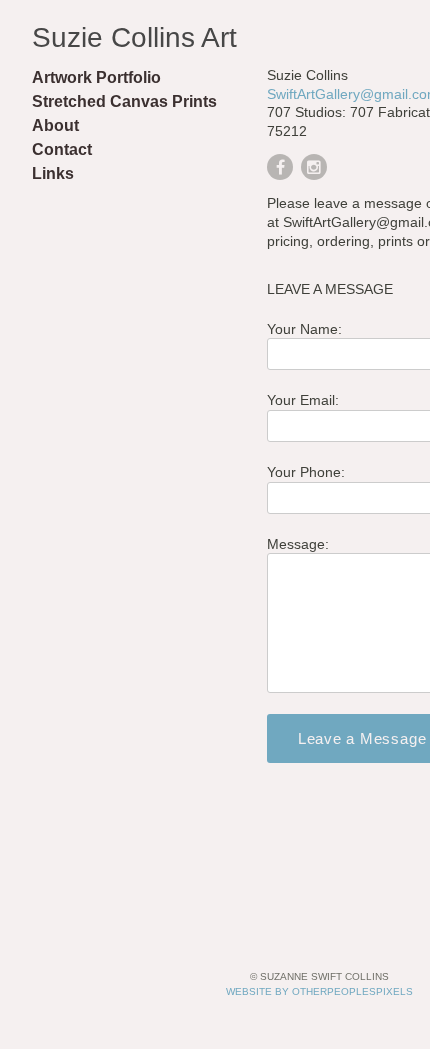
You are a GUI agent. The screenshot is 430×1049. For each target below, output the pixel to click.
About (55, 125)
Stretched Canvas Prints (124, 101)
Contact (62, 149)
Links (53, 173)
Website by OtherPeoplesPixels (319, 991)
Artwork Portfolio (96, 77)
